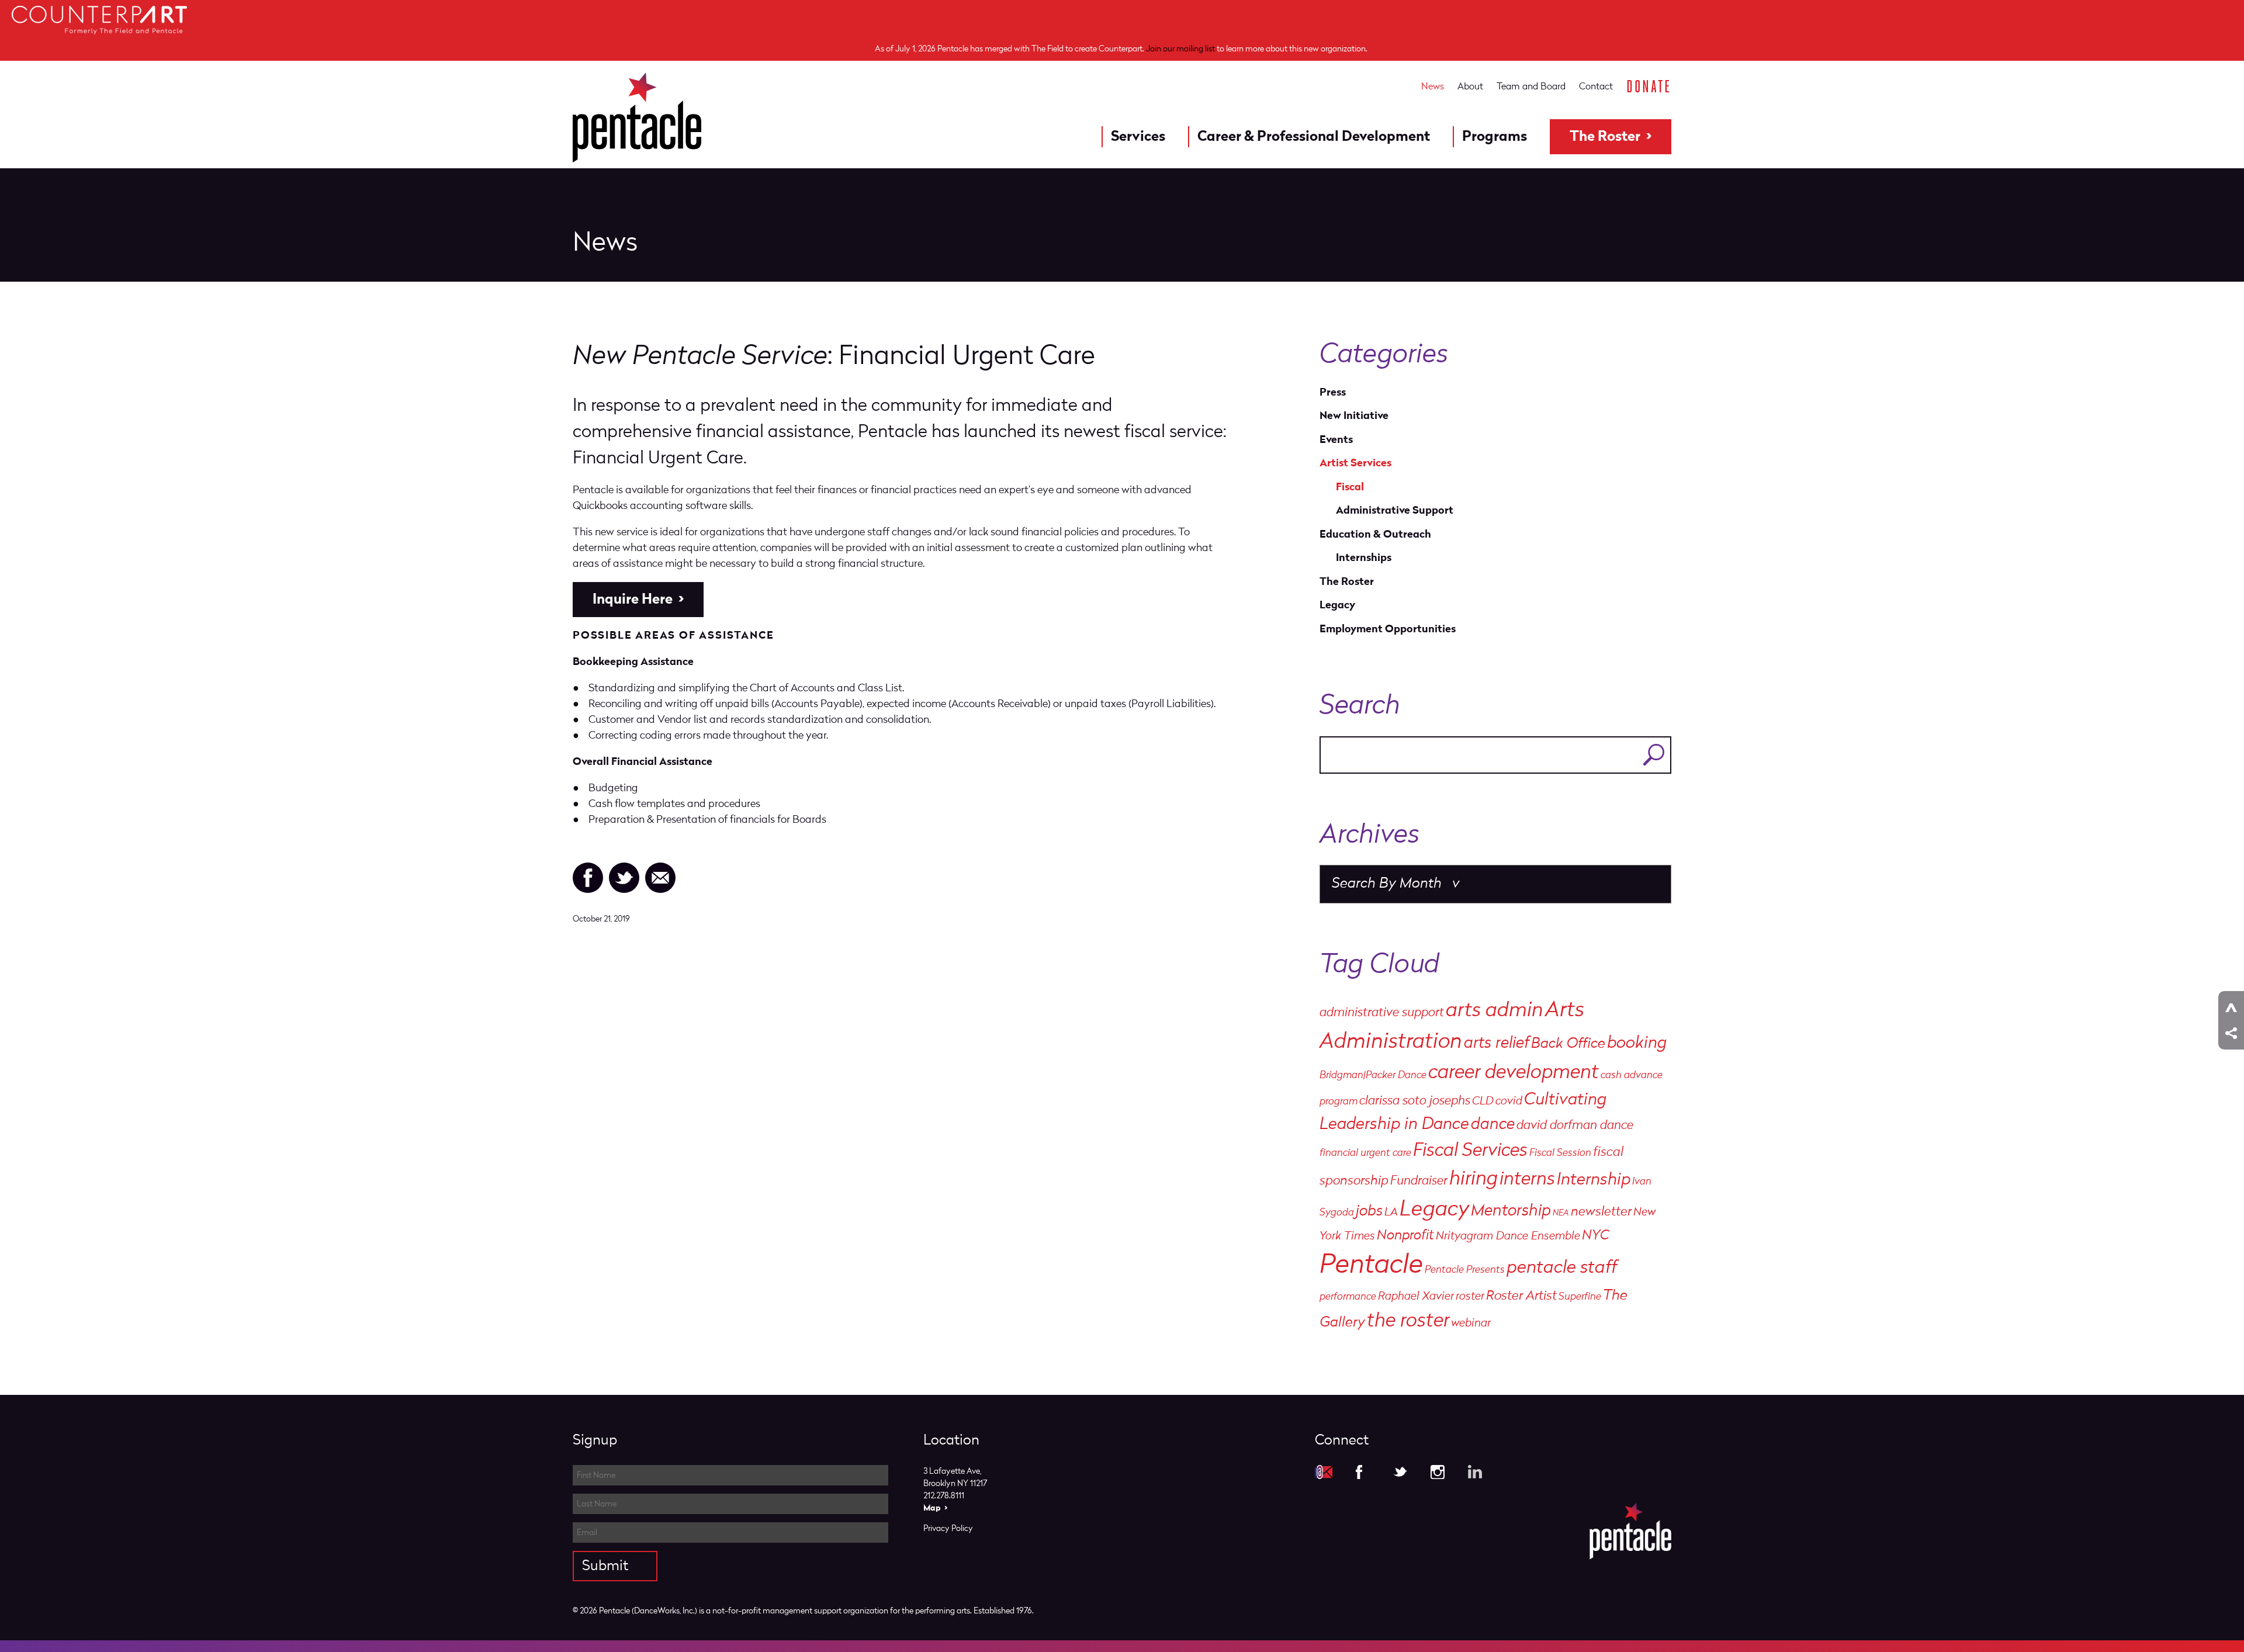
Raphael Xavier (1416, 1297)
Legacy (1337, 605)
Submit (605, 1566)
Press (1333, 392)
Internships (1364, 558)
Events (1336, 440)
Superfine (1580, 1297)
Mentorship (1511, 1211)
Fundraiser (1419, 1181)
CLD (1483, 1102)
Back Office (1568, 1044)
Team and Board (1531, 86)
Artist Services (1355, 463)
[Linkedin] (1475, 1472)
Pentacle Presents (1465, 1270)
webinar (1471, 1324)
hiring (1474, 1180)
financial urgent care (1365, 1153)
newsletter (1601, 1212)
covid (1509, 1102)
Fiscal (1350, 487)
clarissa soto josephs (1415, 1101)
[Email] (660, 878)
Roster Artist (1521, 1296)
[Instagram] (1438, 1472)
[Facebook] (588, 878)
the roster (1408, 1322)
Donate (1649, 86)
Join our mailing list (1180, 49)
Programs (1495, 137)
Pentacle (1371, 1266)
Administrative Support (1395, 510)
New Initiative (1354, 416)
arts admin (1495, 1011)
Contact (1596, 86)
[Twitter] (624, 878)
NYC (1596, 1236)
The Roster (1605, 137)
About (1470, 86)
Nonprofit (1405, 1236)
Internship (1594, 1180)
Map (932, 1508)
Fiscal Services (1470, 1151)
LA (1391, 1213)
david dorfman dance (1575, 1126)
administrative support (1382, 1013)
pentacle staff (1562, 1268)
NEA (1561, 1213)
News (1433, 86)
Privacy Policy (948, 1528)
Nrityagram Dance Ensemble (1508, 1237)
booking (1637, 1043)
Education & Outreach (1375, 534)
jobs (1369, 1212)
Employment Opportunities (1388, 629)
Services (1138, 137)
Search (1654, 755)
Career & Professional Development (1314, 137)
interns (1527, 1180)
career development (1514, 1073)
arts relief (1497, 1044)
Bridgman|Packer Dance (1373, 1076)
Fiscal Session (1560, 1153)
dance (1493, 1125)
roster (1470, 1297)
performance (1348, 1297)
